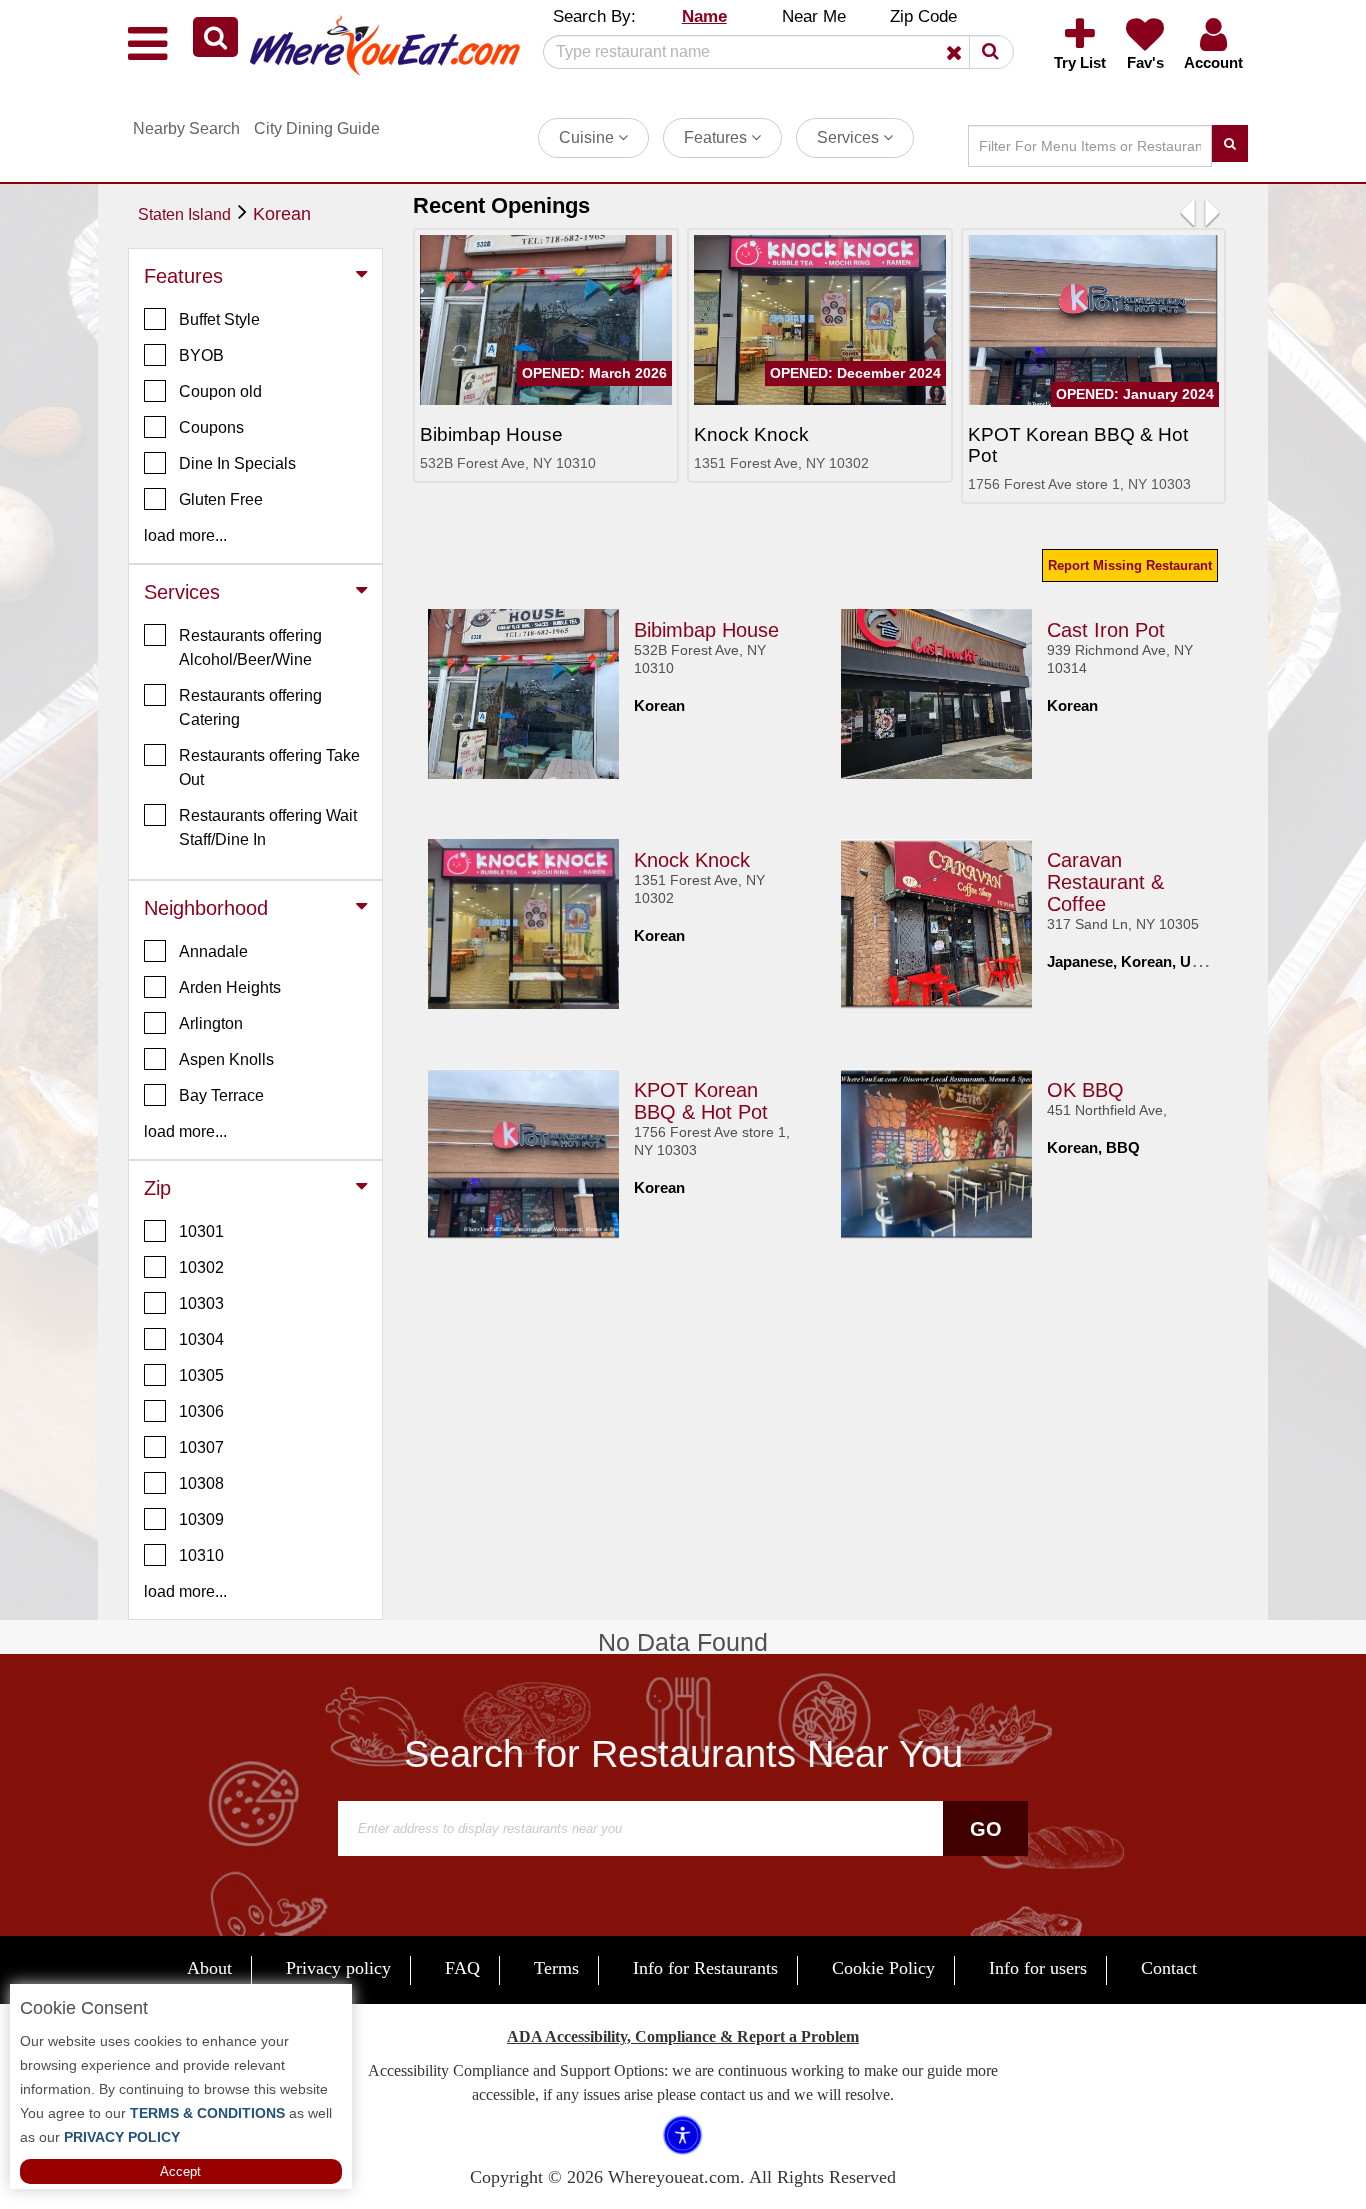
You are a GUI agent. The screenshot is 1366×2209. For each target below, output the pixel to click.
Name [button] (704, 16)
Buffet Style (219, 319)
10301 (201, 1231)
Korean (282, 214)
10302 (201, 1267)
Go (986, 1829)
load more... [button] (185, 535)
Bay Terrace (221, 1095)
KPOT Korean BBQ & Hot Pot (701, 1101)
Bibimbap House (706, 630)
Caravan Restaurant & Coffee (1105, 882)
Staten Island (184, 214)
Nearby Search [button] (186, 128)
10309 (201, 1519)
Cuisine (588, 137)
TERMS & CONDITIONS (205, 2113)
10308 (201, 1483)
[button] (215, 37)
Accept (180, 2171)
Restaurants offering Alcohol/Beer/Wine (250, 647)
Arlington (211, 1023)
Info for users (1038, 1968)
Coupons (211, 427)
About (209, 1968)
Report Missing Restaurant (1130, 565)
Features (717, 137)
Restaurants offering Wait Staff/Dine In (268, 827)
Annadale (213, 951)
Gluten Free (221, 499)
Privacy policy (338, 1968)
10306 (201, 1411)
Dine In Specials (237, 463)
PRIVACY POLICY (120, 2137)
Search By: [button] (594, 16)
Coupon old (220, 391)
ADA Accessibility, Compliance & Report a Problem (683, 2036)
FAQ (462, 1968)
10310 (201, 1555)
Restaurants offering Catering (250, 707)
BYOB (201, 355)
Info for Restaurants (705, 1968)
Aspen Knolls (226, 1059)
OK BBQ (1085, 1090)
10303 (201, 1303)
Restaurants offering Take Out (269, 767)
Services (850, 137)
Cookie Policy (883, 1968)
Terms (556, 1968)
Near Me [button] (814, 16)
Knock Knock (692, 860)
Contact (1169, 1968)
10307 (201, 1447)
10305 (201, 1375)
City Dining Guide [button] (317, 128)
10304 (201, 1339)
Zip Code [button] (923, 16)
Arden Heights (230, 987)
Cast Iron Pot (1106, 630)
